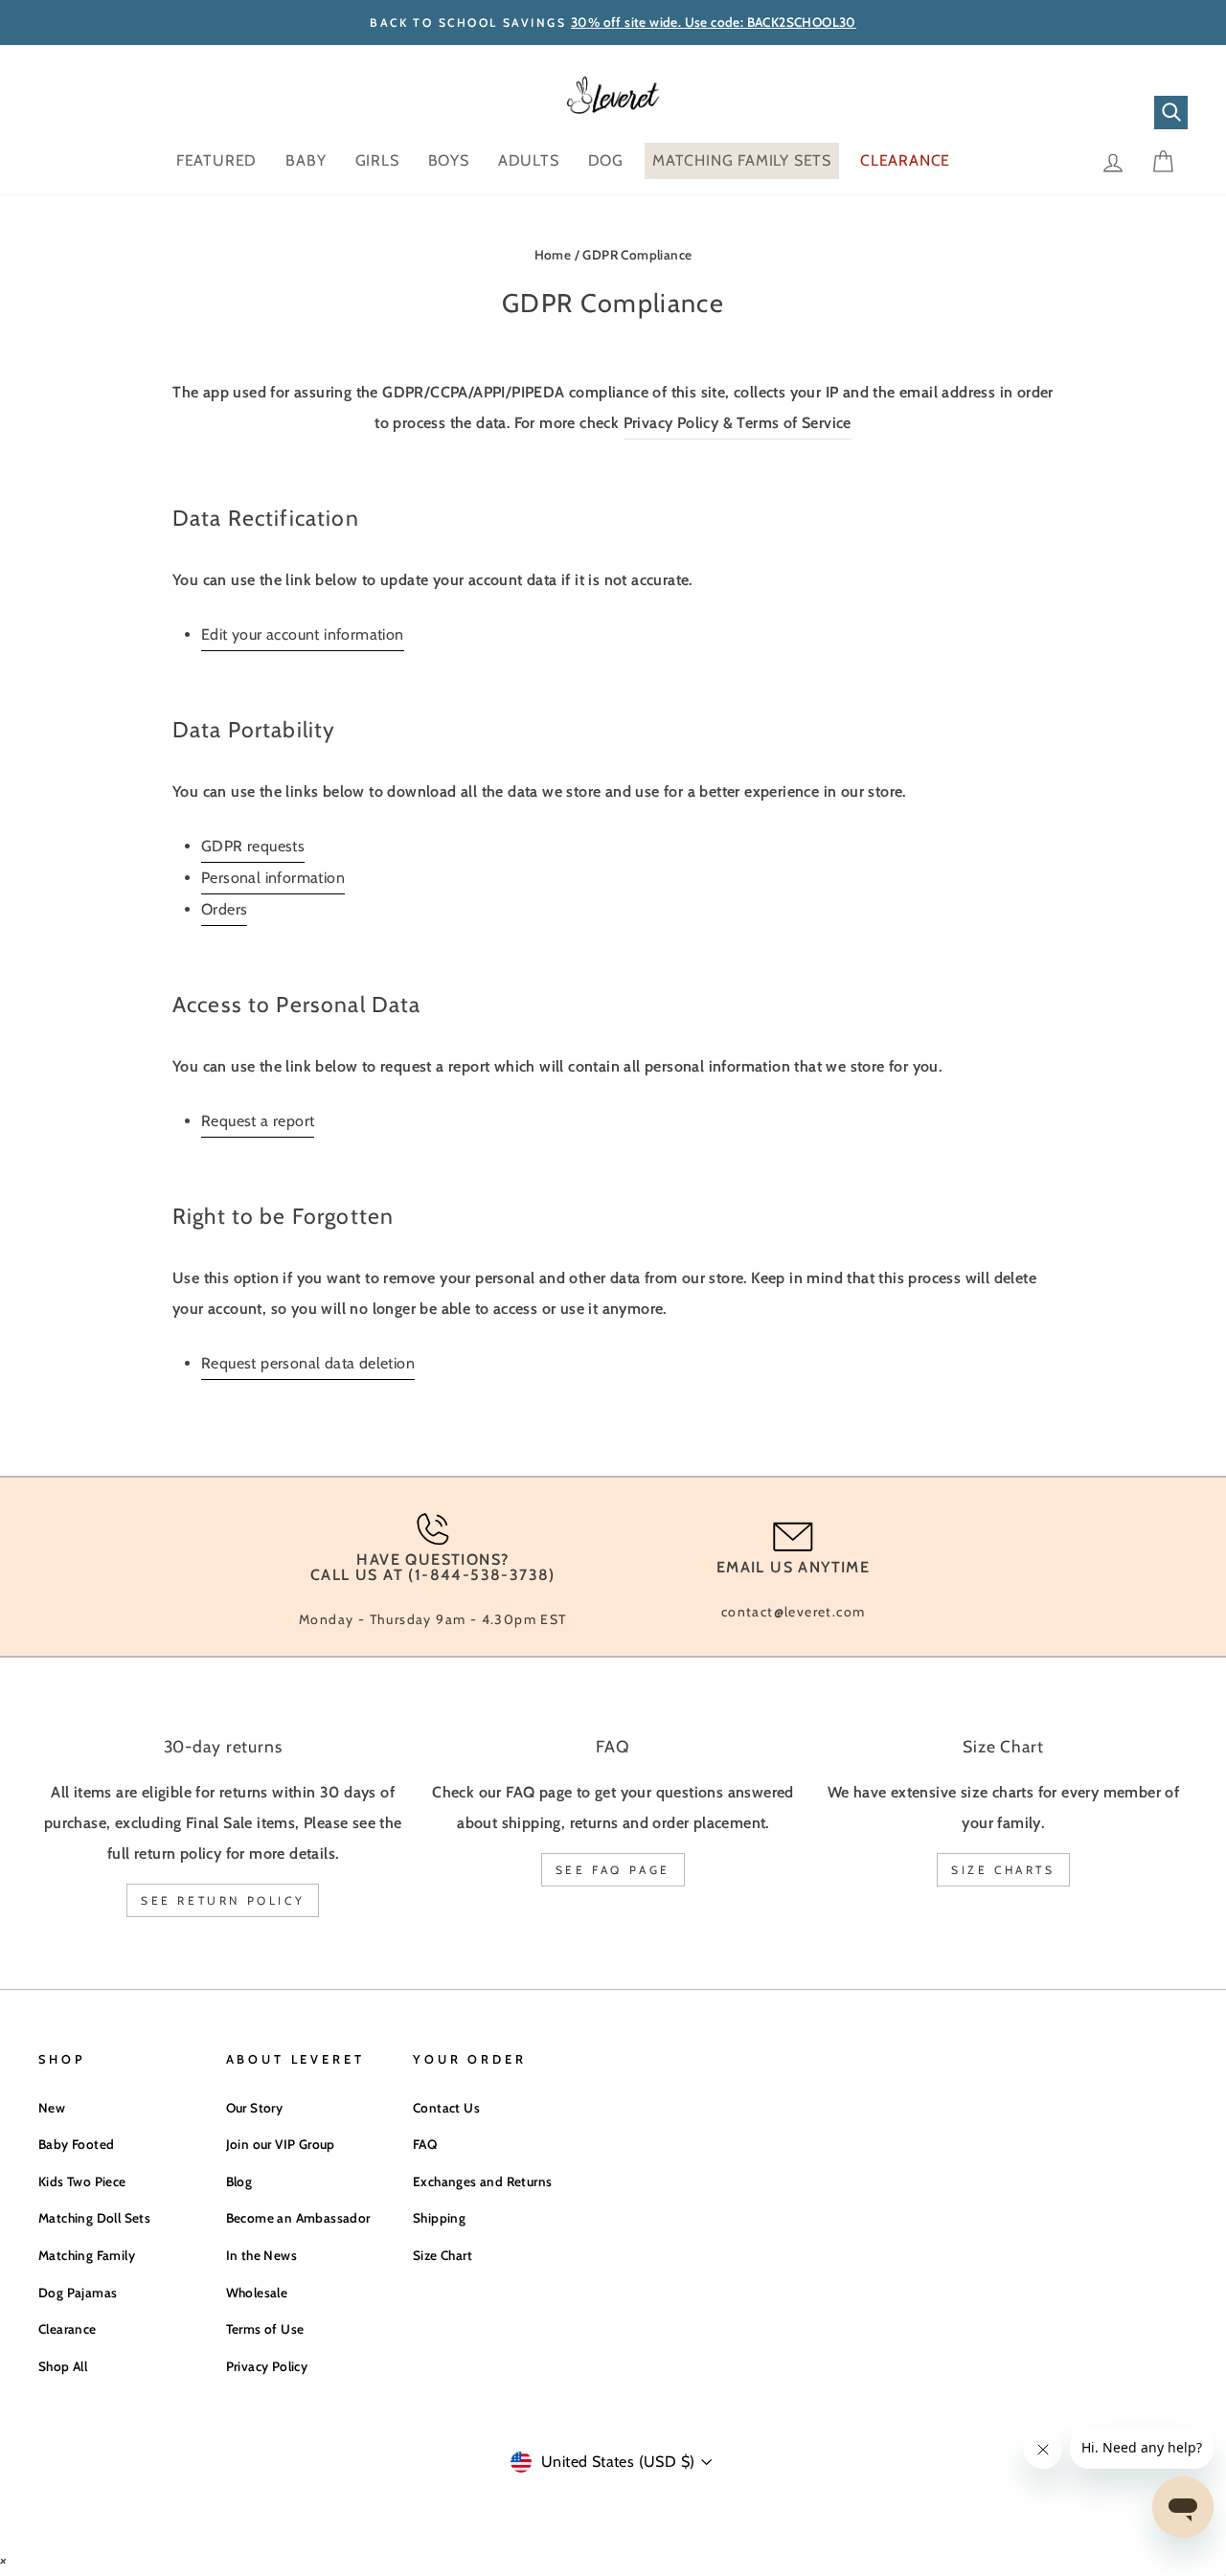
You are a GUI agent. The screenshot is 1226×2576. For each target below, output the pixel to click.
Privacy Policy (267, 2366)
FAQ (425, 2144)
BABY (306, 160)
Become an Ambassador (298, 2218)
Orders (224, 909)
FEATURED (216, 160)
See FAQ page (613, 1870)
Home (553, 255)
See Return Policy (223, 1900)
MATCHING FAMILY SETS (742, 160)
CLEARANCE (905, 160)
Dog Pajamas (78, 2293)
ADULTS (529, 160)
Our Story (255, 2108)
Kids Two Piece (82, 2181)
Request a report (258, 1121)
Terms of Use (265, 2329)
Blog (239, 2181)
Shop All (63, 2366)
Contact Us (446, 2108)
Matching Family (87, 2255)
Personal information (273, 878)
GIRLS (377, 160)
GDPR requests (253, 846)
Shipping (439, 2218)
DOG (606, 160)
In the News (261, 2255)
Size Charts (1003, 1870)
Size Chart (443, 2255)
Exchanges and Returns (482, 2181)
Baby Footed (76, 2144)
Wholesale (257, 2293)
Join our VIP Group (281, 2144)
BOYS (449, 160)
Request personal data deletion (308, 1363)
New (52, 2108)
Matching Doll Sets (94, 2218)
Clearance (68, 2329)
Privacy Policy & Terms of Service (738, 423)
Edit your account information (303, 634)
